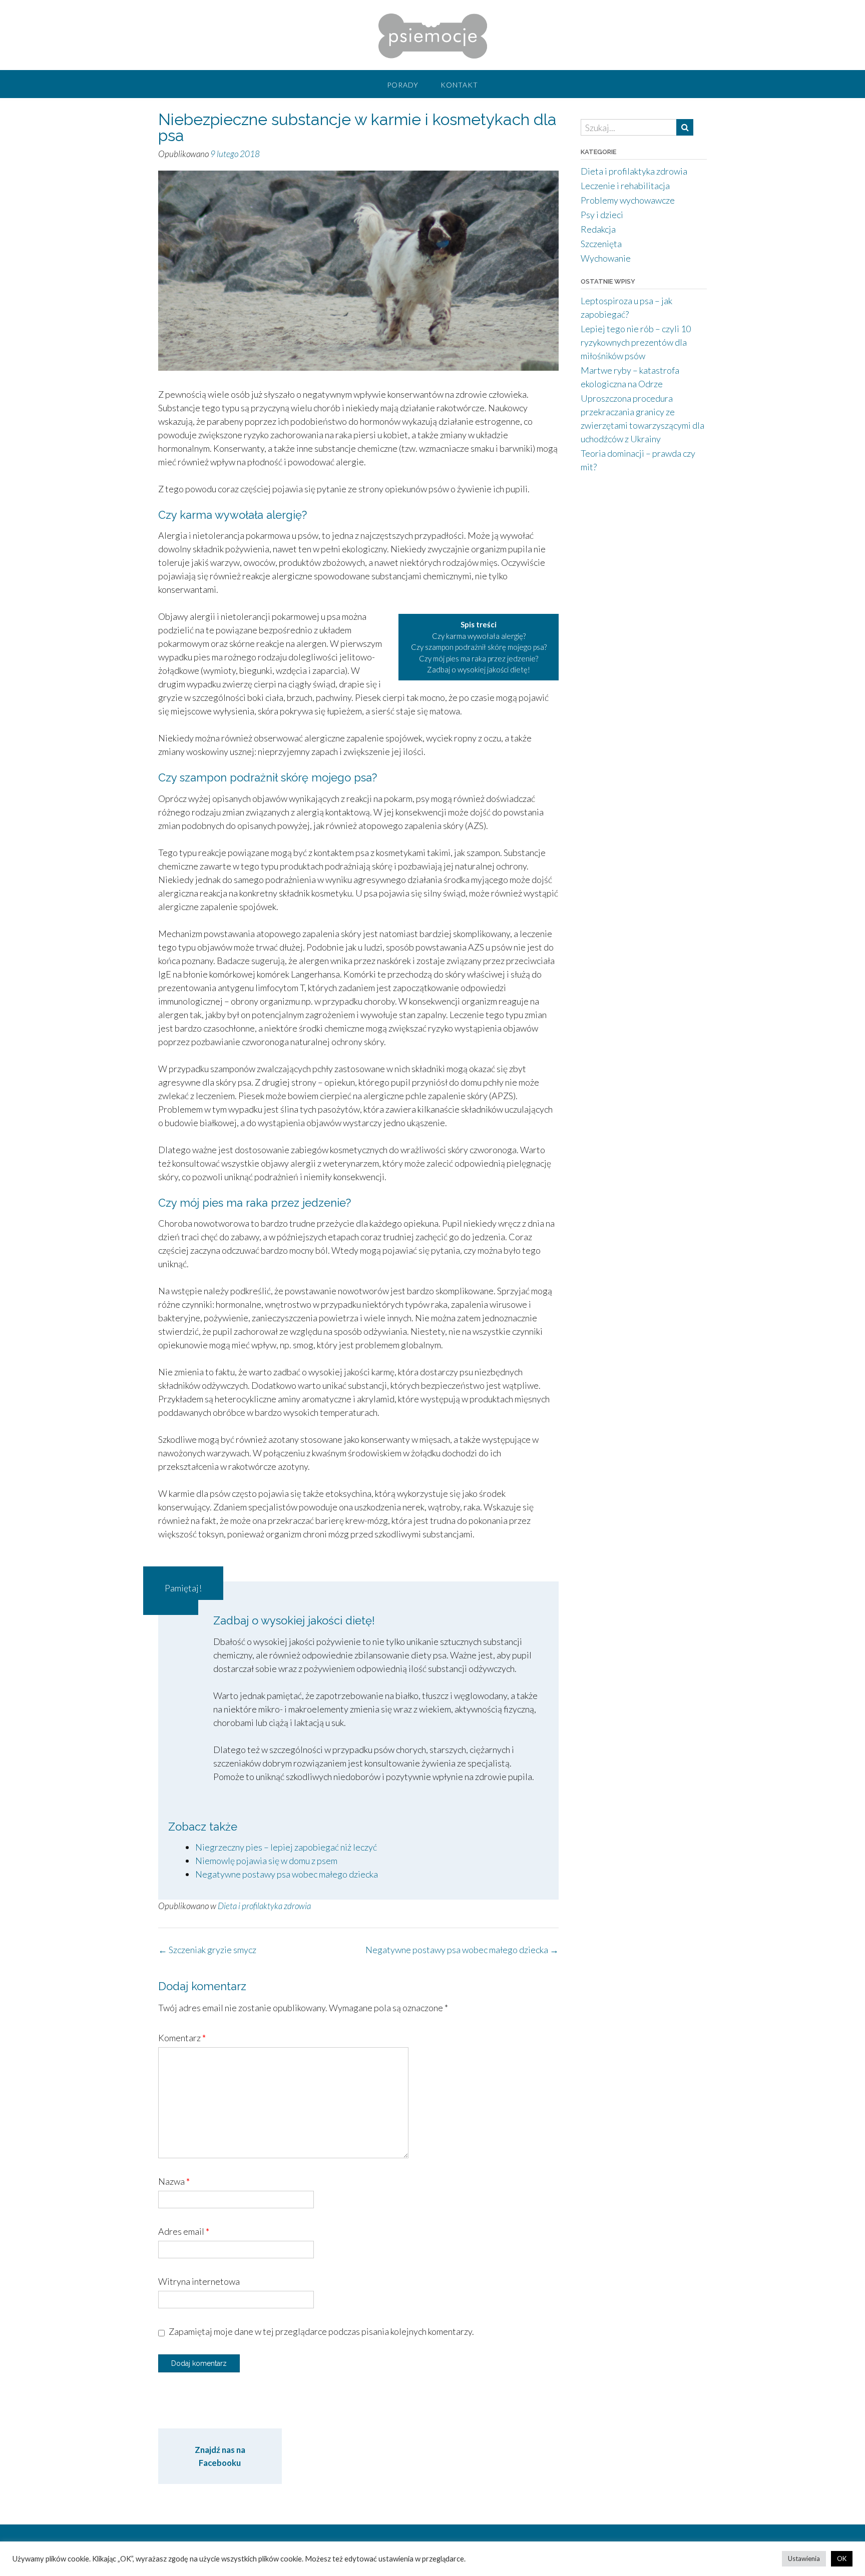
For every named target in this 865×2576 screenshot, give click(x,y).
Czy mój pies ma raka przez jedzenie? (479, 658)
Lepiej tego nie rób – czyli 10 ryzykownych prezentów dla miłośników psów (636, 342)
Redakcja (598, 229)
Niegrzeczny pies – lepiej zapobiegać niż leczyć (286, 1847)
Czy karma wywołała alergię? (479, 636)
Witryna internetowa (199, 2281)
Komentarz (182, 2038)
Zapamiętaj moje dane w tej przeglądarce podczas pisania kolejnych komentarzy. (321, 2331)
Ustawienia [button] (804, 2558)
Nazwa (174, 2181)
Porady (403, 85)
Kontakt (459, 85)
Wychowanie (606, 258)
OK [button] (842, 2558)
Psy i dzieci (602, 215)
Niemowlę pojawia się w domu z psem (266, 1861)
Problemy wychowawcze (628, 200)
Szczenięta (601, 244)
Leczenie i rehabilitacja (625, 186)
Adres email (184, 2231)
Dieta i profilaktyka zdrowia (264, 1906)
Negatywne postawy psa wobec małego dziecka (287, 1874)
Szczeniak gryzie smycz (207, 1950)
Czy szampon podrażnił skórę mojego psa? (479, 647)
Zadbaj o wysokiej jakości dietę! (479, 669)
